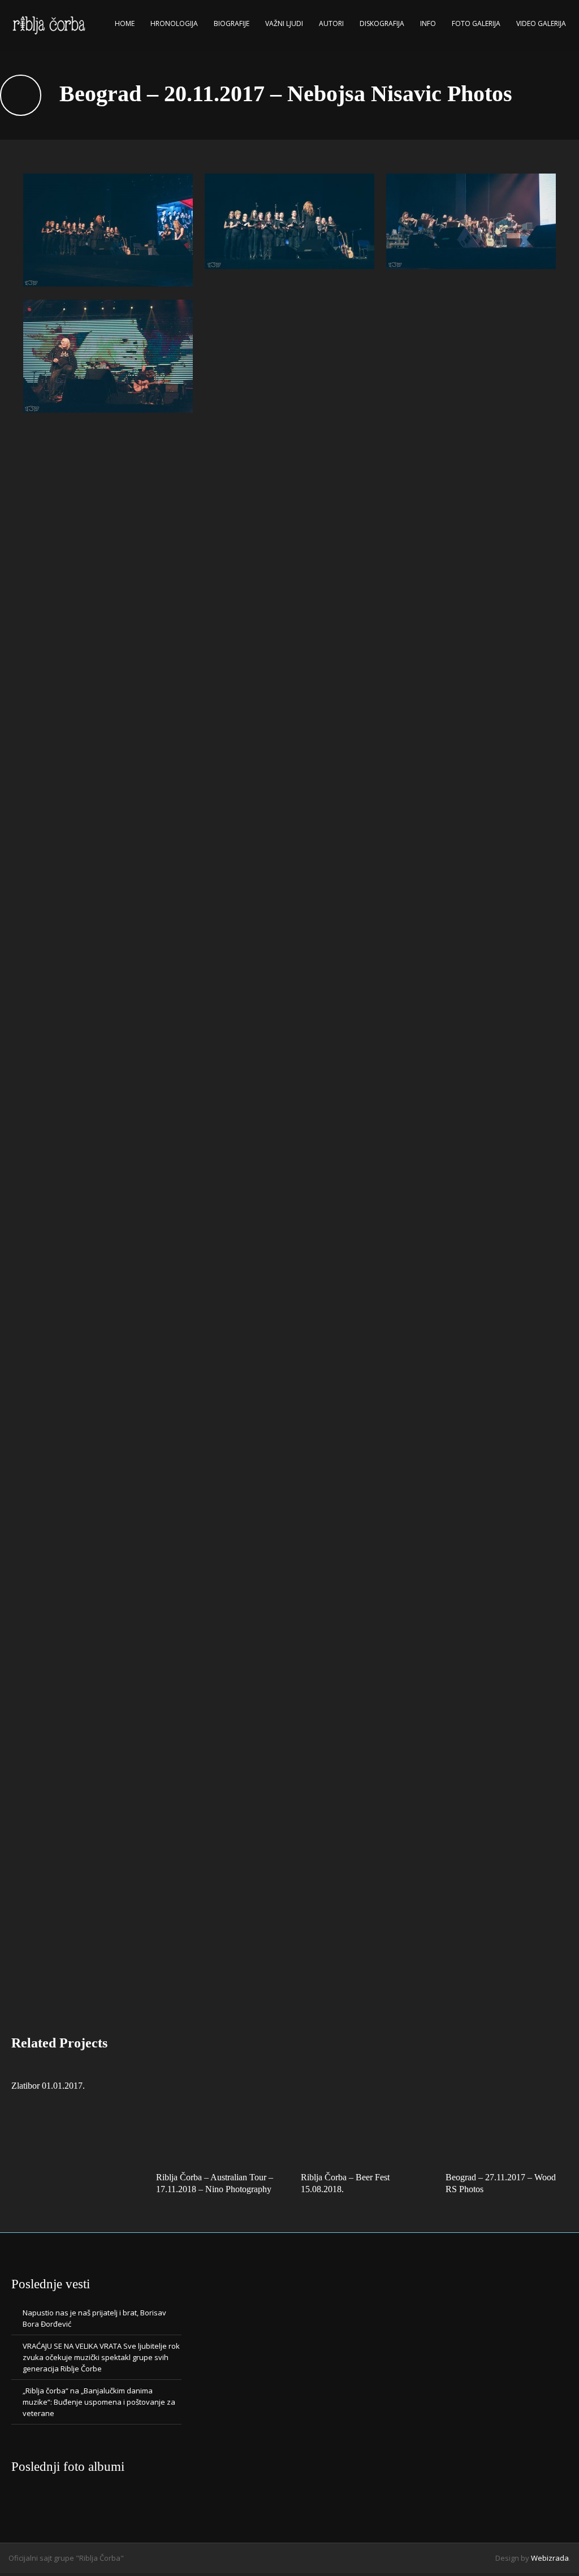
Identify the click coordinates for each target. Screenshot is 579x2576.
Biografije (232, 23)
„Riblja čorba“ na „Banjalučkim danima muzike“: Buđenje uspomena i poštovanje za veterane (99, 2402)
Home (125, 23)
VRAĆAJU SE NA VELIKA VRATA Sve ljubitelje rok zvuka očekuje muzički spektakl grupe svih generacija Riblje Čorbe (101, 2357)
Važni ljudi (284, 23)
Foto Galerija (476, 23)
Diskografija (382, 23)
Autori (331, 23)
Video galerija (541, 23)
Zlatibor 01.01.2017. (48, 2086)
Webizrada (550, 2558)
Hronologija (174, 23)
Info (428, 23)
